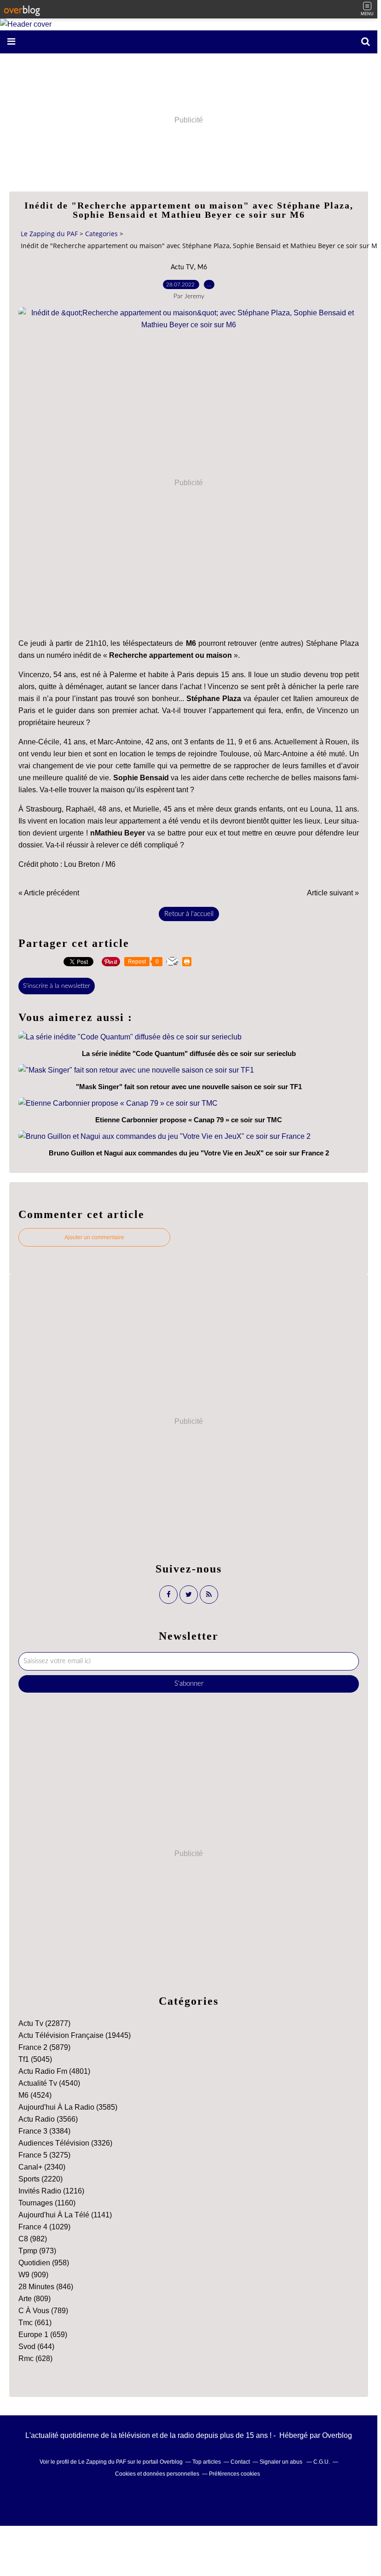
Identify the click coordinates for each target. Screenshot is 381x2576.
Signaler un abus (282, 2462)
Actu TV (182, 267)
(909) (33, 2275)
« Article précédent (49, 893)
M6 (202, 267)
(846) (46, 2287)
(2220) (40, 2179)
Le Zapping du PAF (49, 234)
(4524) (35, 2095)
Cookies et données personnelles (157, 2474)
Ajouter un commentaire (94, 1237)
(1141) (65, 2215)
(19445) (75, 2035)
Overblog (337, 2435)
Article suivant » (333, 893)
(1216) (51, 2191)
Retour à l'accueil (189, 914)
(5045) (35, 2059)
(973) (37, 2251)
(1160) (47, 2203)
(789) (43, 2311)
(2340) (42, 2167)
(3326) (65, 2143)
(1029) (44, 2227)
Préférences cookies (234, 2474)
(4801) (54, 2071)
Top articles (207, 2462)
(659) (43, 2335)
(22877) (44, 2023)
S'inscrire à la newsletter (57, 986)
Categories (101, 234)
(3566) (48, 2119)
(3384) (44, 2131)
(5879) (44, 2047)
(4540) (49, 2083)
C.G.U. (322, 2462)
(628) (35, 2358)
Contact (240, 2462)
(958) (44, 2263)
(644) (36, 2347)
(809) (35, 2299)
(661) (35, 2323)
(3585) (68, 2107)
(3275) (44, 2155)
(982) (33, 2239)
